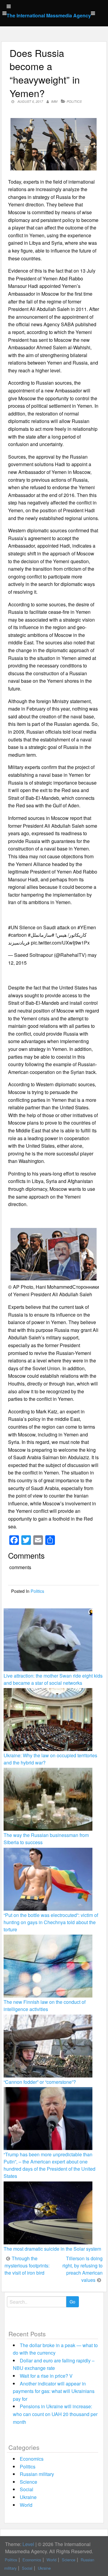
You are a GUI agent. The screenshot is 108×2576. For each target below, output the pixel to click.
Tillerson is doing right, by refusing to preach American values (82, 2269)
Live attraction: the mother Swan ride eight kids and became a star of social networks (53, 1679)
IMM (54, 101)
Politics (74, 101)
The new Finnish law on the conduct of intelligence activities (45, 2005)
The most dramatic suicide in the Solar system (52, 2249)
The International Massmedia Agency (49, 15)
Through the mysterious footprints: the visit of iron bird (27, 2265)
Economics (32, 2459)
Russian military (37, 2474)
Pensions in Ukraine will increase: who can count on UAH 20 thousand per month (55, 2414)
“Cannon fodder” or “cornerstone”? (40, 2082)
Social (27, 2489)
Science (28, 2482)
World (26, 2505)
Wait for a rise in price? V (46, 2376)
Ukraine (28, 2497)
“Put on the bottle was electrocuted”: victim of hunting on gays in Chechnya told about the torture (51, 1922)
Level (28, 2544)
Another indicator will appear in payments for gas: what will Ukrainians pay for (54, 2391)
